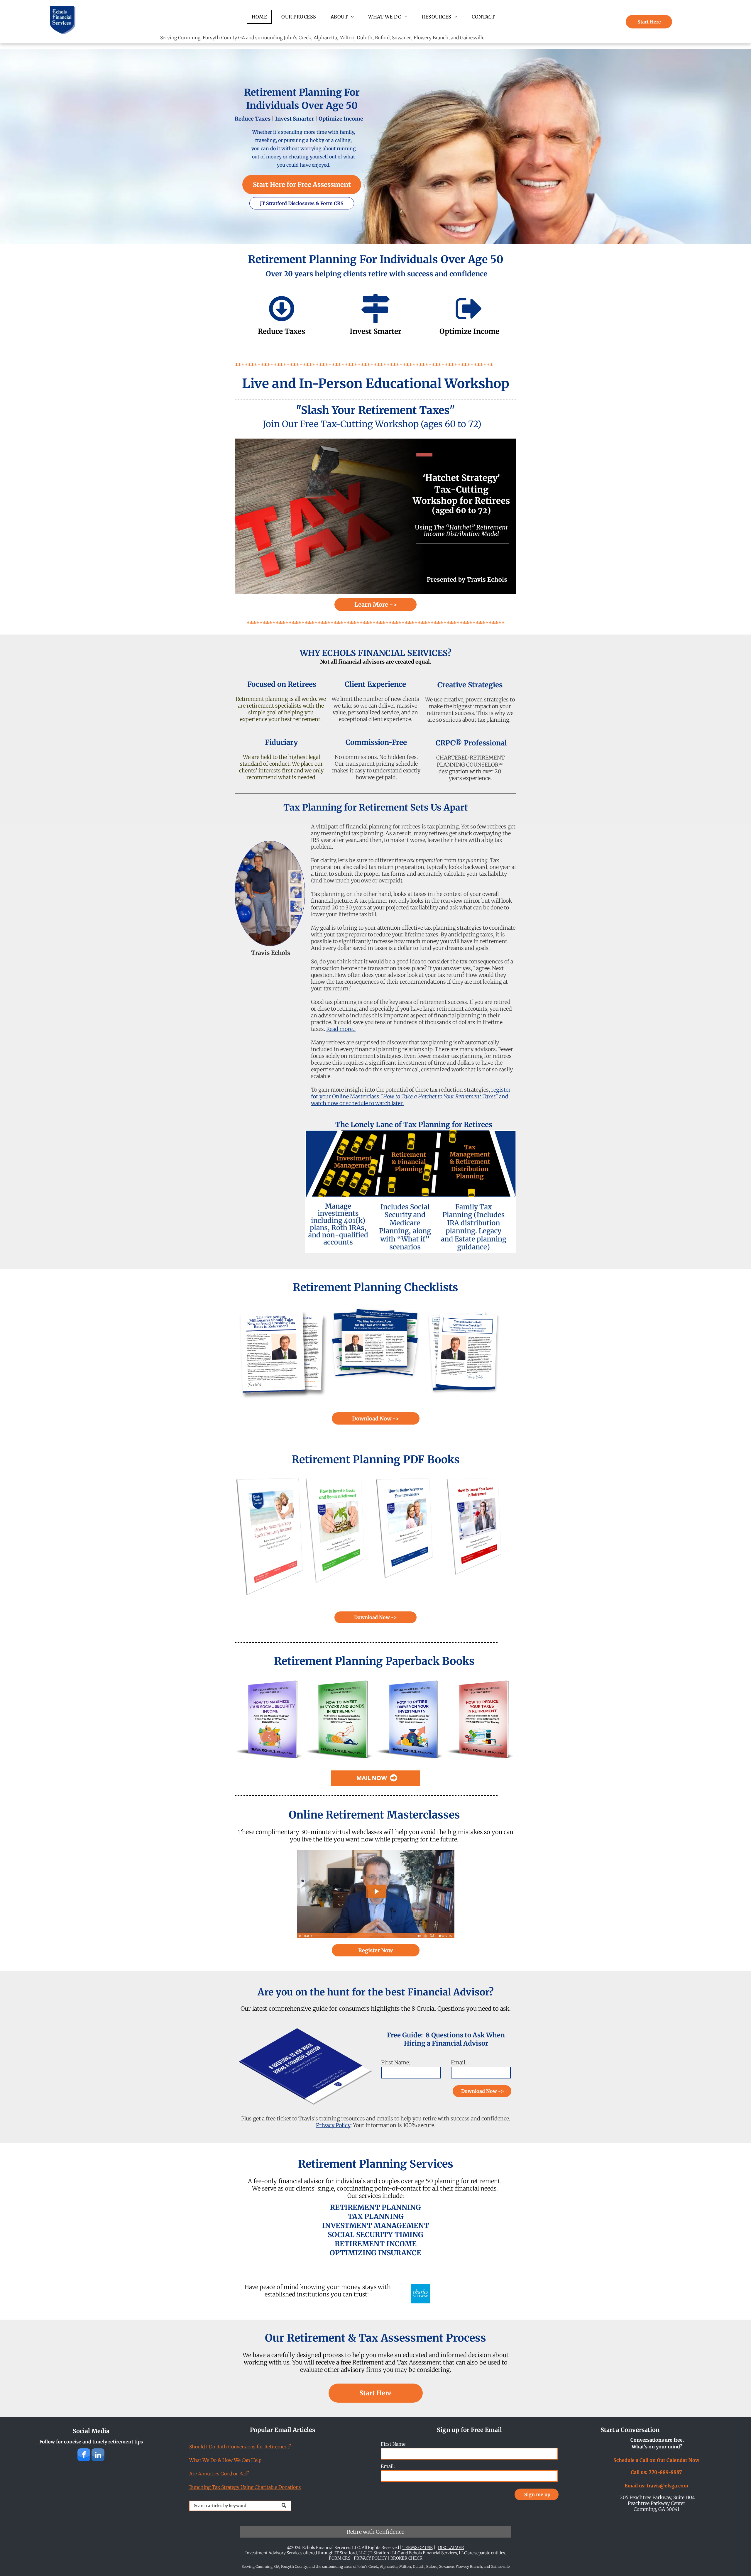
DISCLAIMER (451, 2548)
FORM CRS (340, 2558)
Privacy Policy (333, 2125)
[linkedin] (98, 2456)
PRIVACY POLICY (370, 2558)
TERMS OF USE (418, 2548)
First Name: (396, 2062)
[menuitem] (262, 17)
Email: (459, 2062)
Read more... (341, 1029)
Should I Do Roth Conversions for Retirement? (240, 2447)
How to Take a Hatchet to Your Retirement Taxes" (440, 1096)
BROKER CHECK (406, 2558)
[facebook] (84, 2456)
